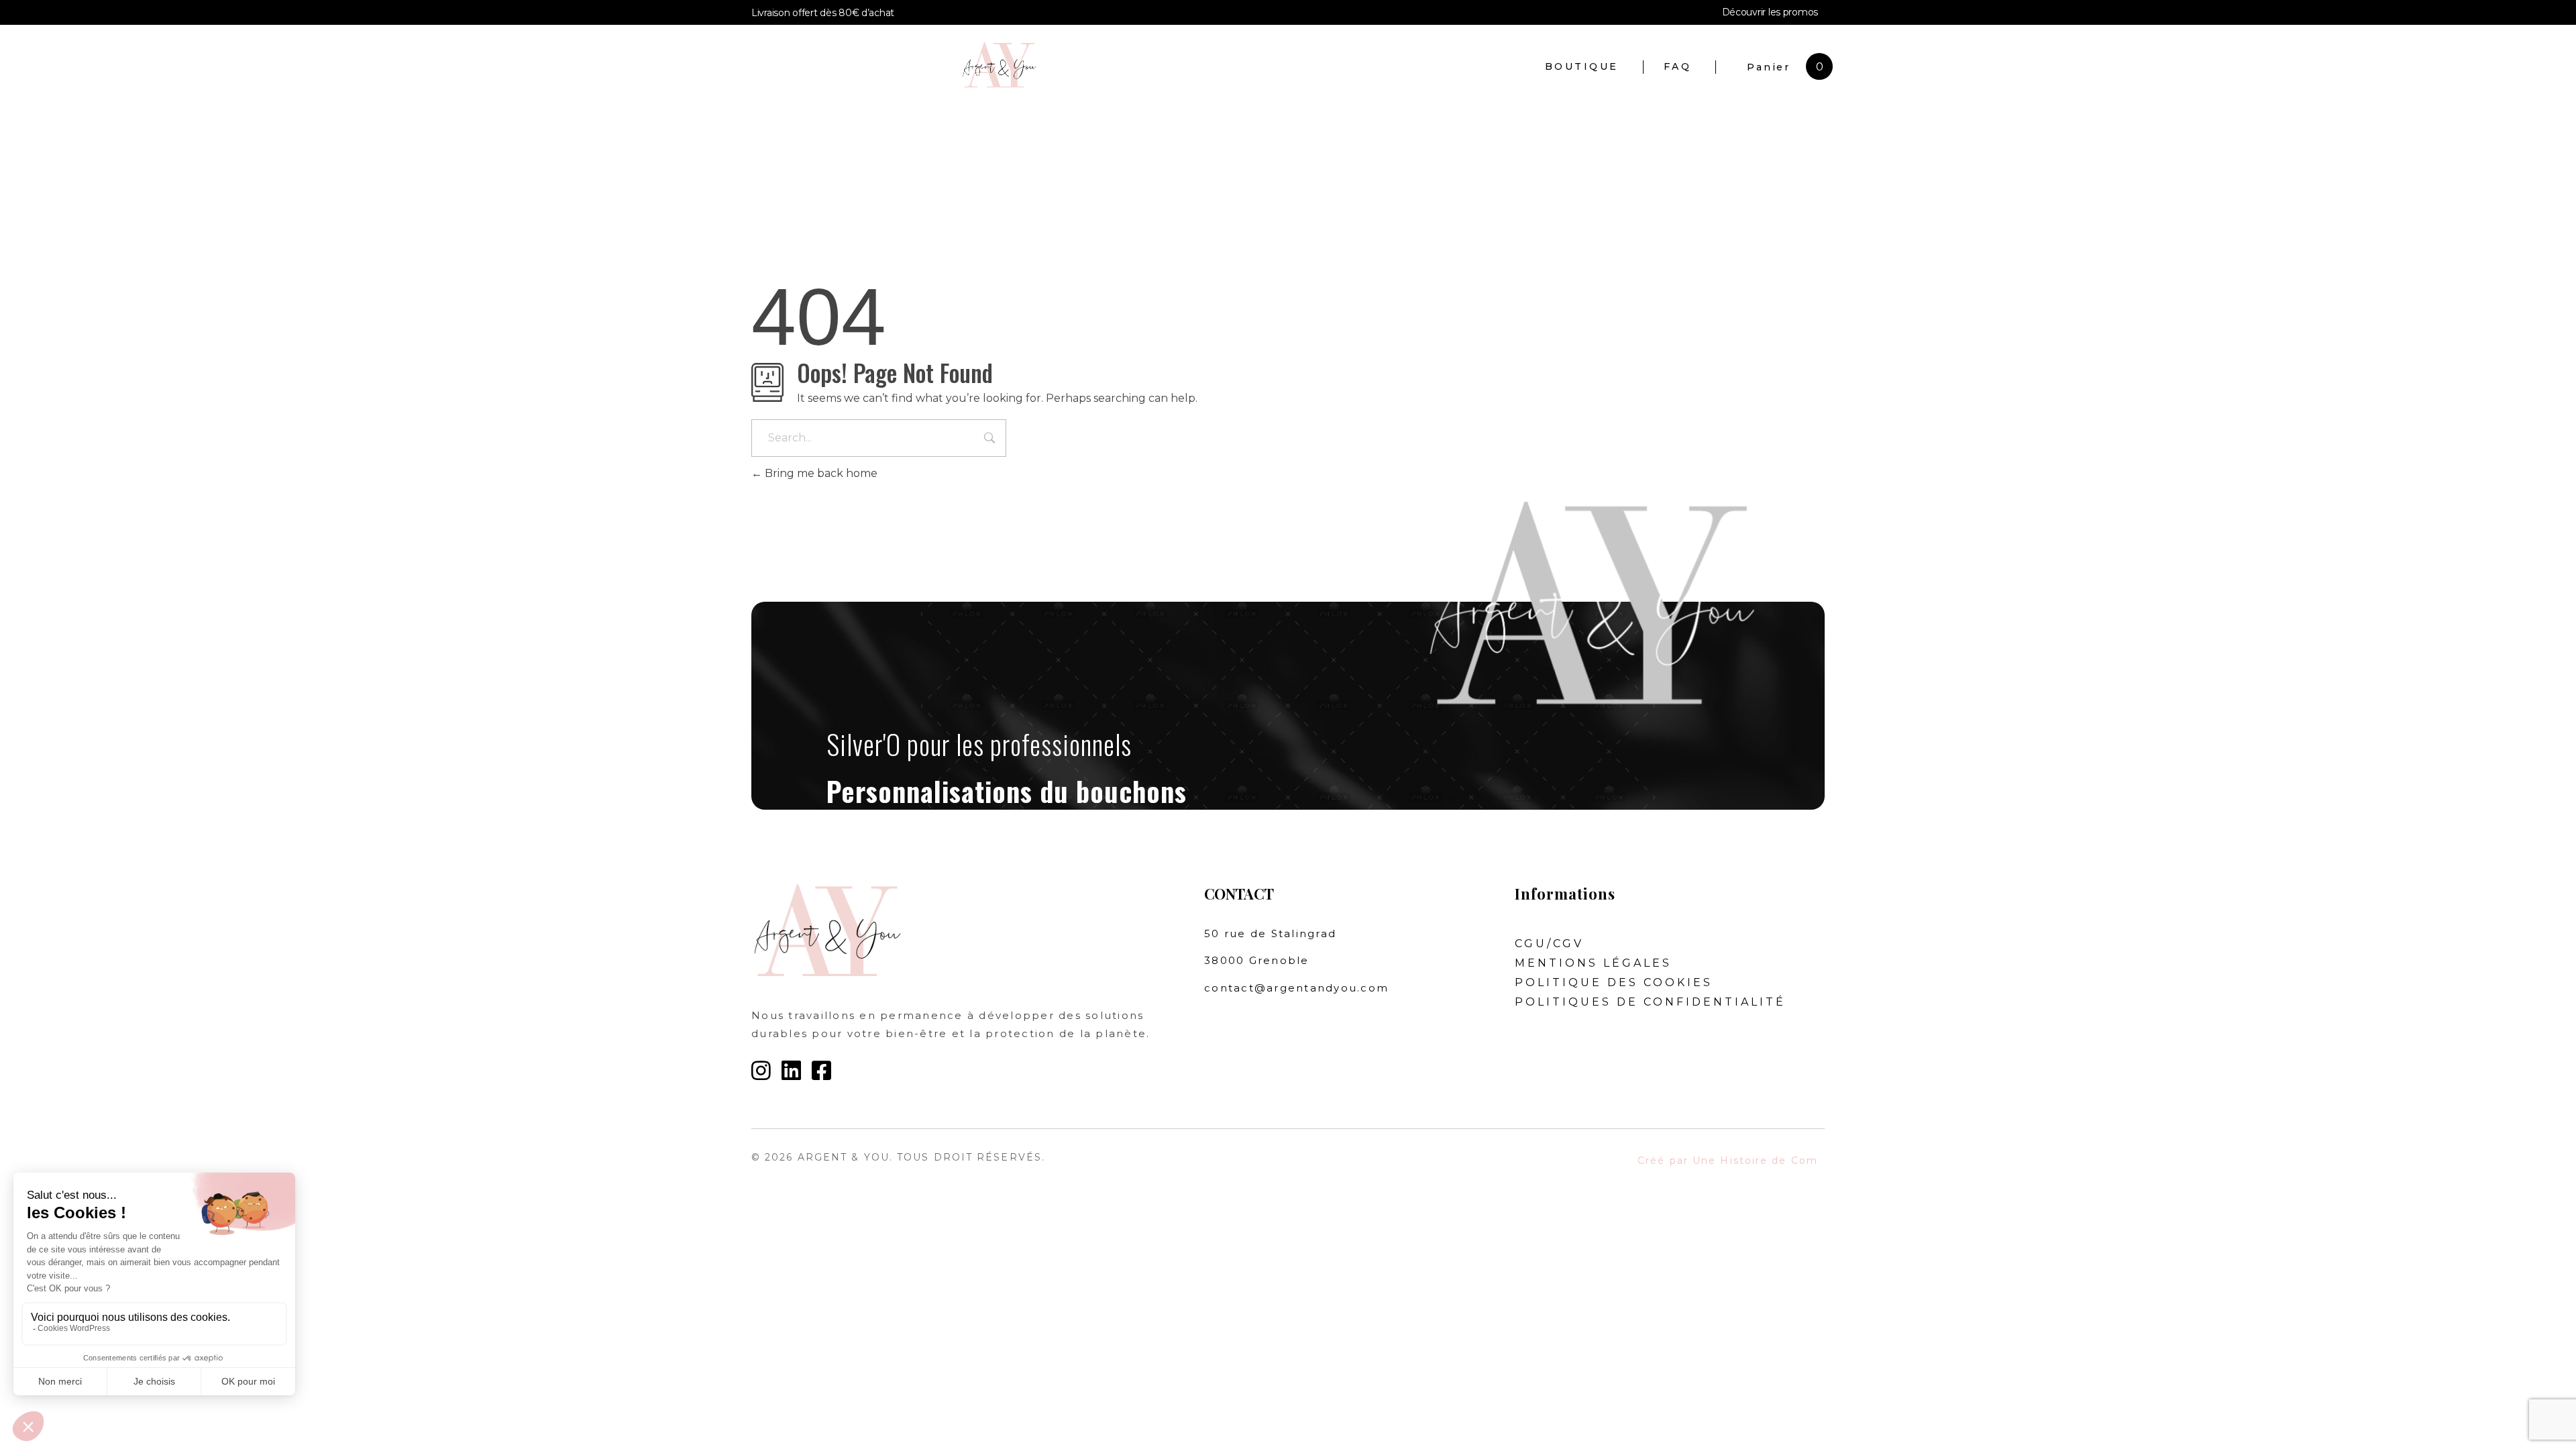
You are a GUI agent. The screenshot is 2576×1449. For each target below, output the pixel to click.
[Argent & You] (1152, 65)
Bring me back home (820, 473)
